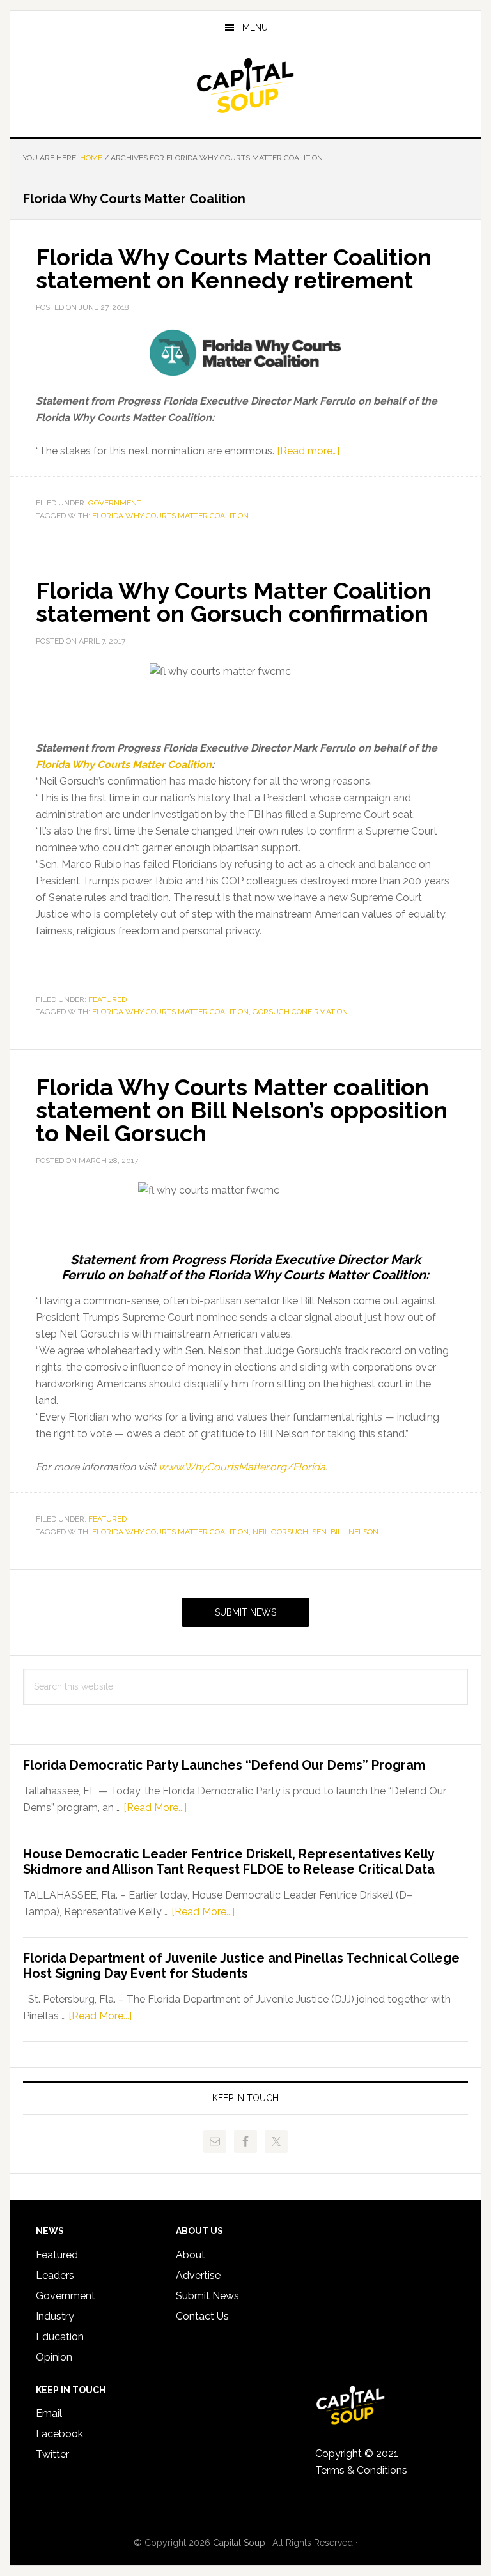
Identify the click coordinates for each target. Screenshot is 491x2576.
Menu (255, 27)
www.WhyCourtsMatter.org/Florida (242, 1467)
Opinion (54, 2357)
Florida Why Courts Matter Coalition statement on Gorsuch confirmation (234, 602)
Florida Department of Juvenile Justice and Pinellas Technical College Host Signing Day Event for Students (241, 1966)
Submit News (245, 1612)
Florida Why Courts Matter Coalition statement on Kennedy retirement (234, 268)
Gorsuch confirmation (300, 1012)
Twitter (52, 2454)
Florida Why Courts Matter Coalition (170, 516)
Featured (107, 999)
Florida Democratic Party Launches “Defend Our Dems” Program (224, 1765)
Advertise (198, 2275)
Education (60, 2337)
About (191, 2255)
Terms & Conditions (361, 2470)
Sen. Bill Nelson (345, 1532)
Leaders (55, 2275)
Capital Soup (245, 86)
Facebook (59, 2434)
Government (115, 503)
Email (49, 2413)
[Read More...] (155, 1808)
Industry (55, 2316)
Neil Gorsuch (280, 1532)
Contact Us (202, 2316)
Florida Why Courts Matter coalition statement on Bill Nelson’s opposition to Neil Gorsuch (242, 1110)
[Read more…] (308, 451)
